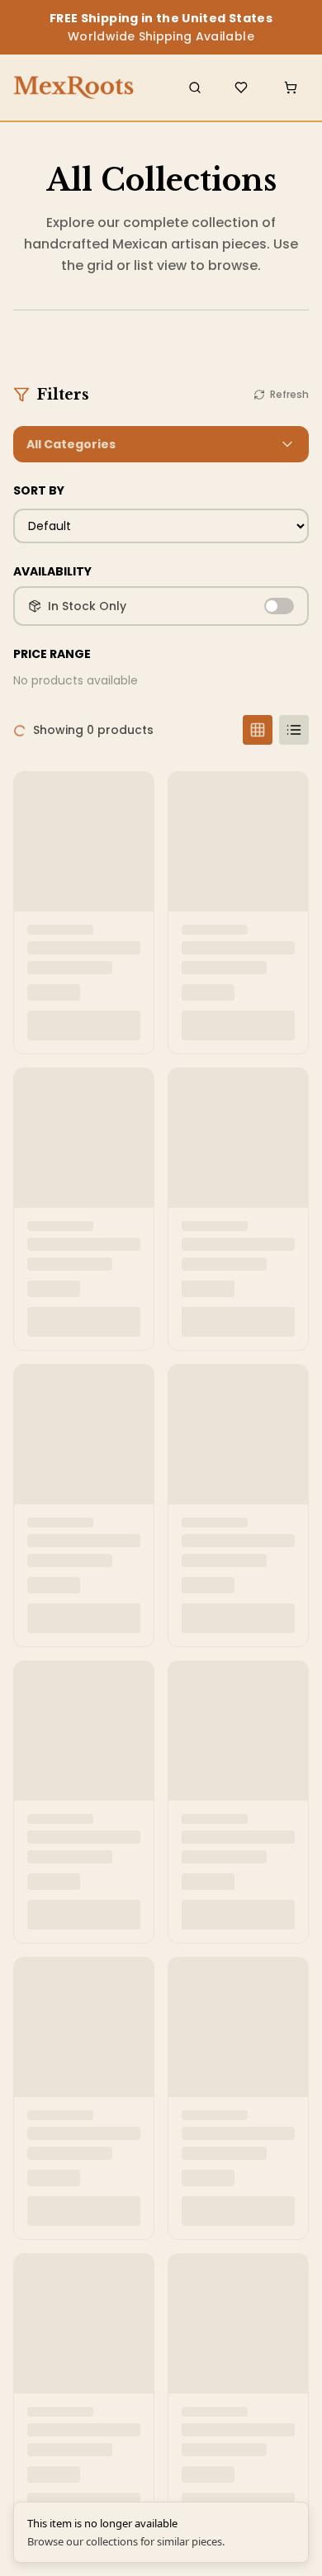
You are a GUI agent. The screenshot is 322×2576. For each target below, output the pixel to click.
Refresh (289, 395)
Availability (52, 571)
